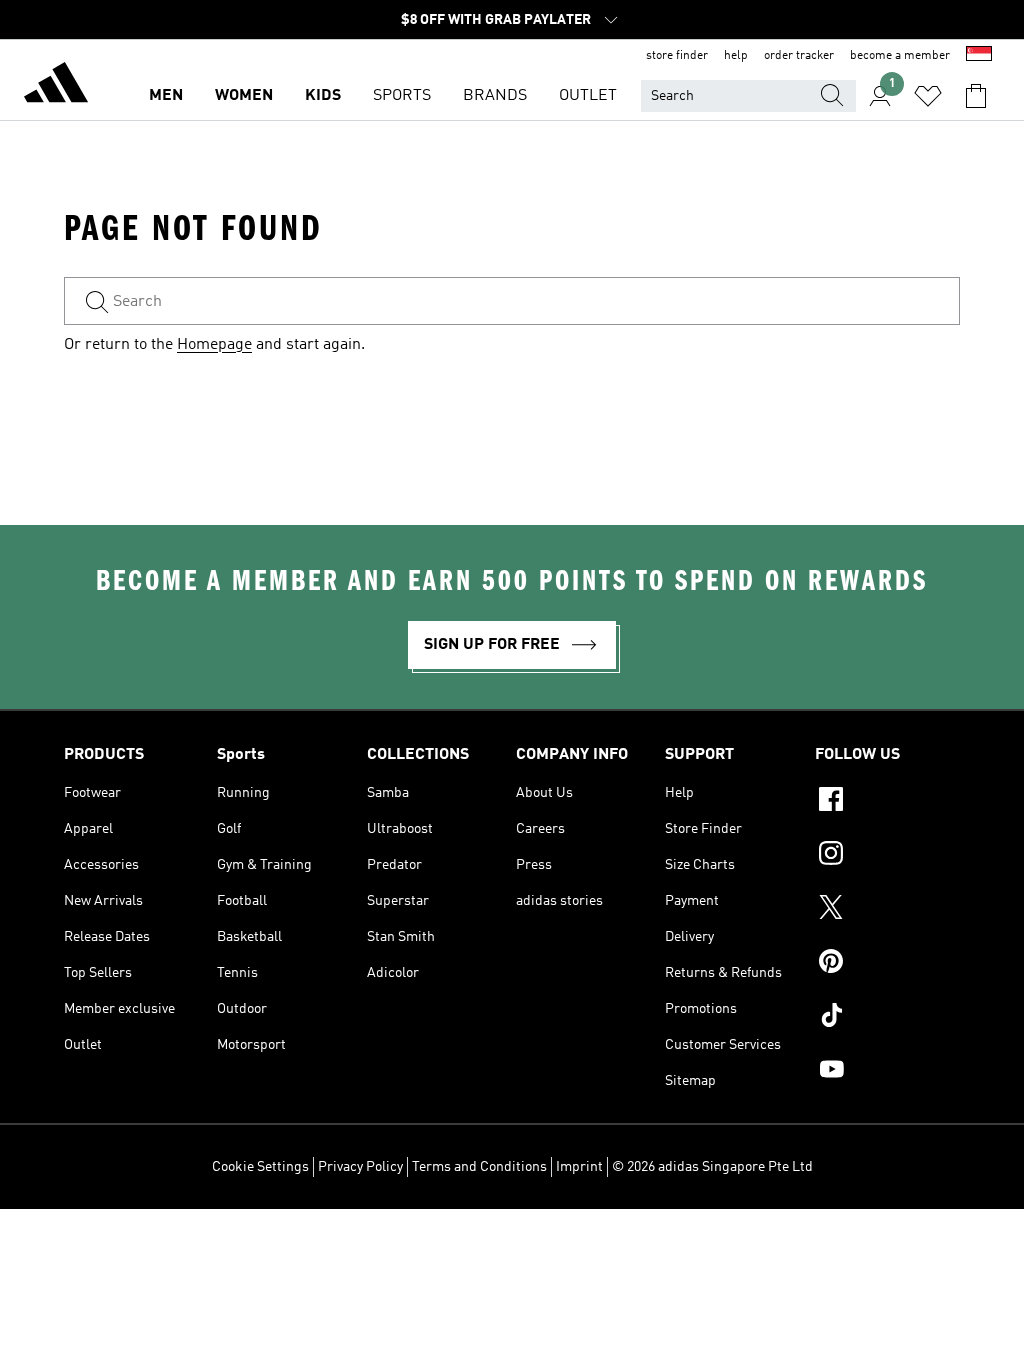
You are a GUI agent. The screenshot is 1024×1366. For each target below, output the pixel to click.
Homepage (214, 345)
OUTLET (588, 96)
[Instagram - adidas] (887, 856)
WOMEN (244, 96)
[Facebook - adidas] (887, 802)
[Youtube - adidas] (887, 1072)
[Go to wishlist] (928, 96)
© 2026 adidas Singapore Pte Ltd (712, 1167)
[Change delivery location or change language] (979, 56)
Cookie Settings (260, 1167)
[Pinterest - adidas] (887, 964)
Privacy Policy (360, 1167)
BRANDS (495, 96)
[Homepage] (56, 86)
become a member (900, 56)
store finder (677, 56)
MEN (166, 96)
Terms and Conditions (479, 1167)
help (736, 56)
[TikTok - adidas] (887, 1018)
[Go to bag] (976, 96)
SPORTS (402, 96)
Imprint (579, 1167)
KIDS (323, 96)
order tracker (799, 56)
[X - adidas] (887, 910)
